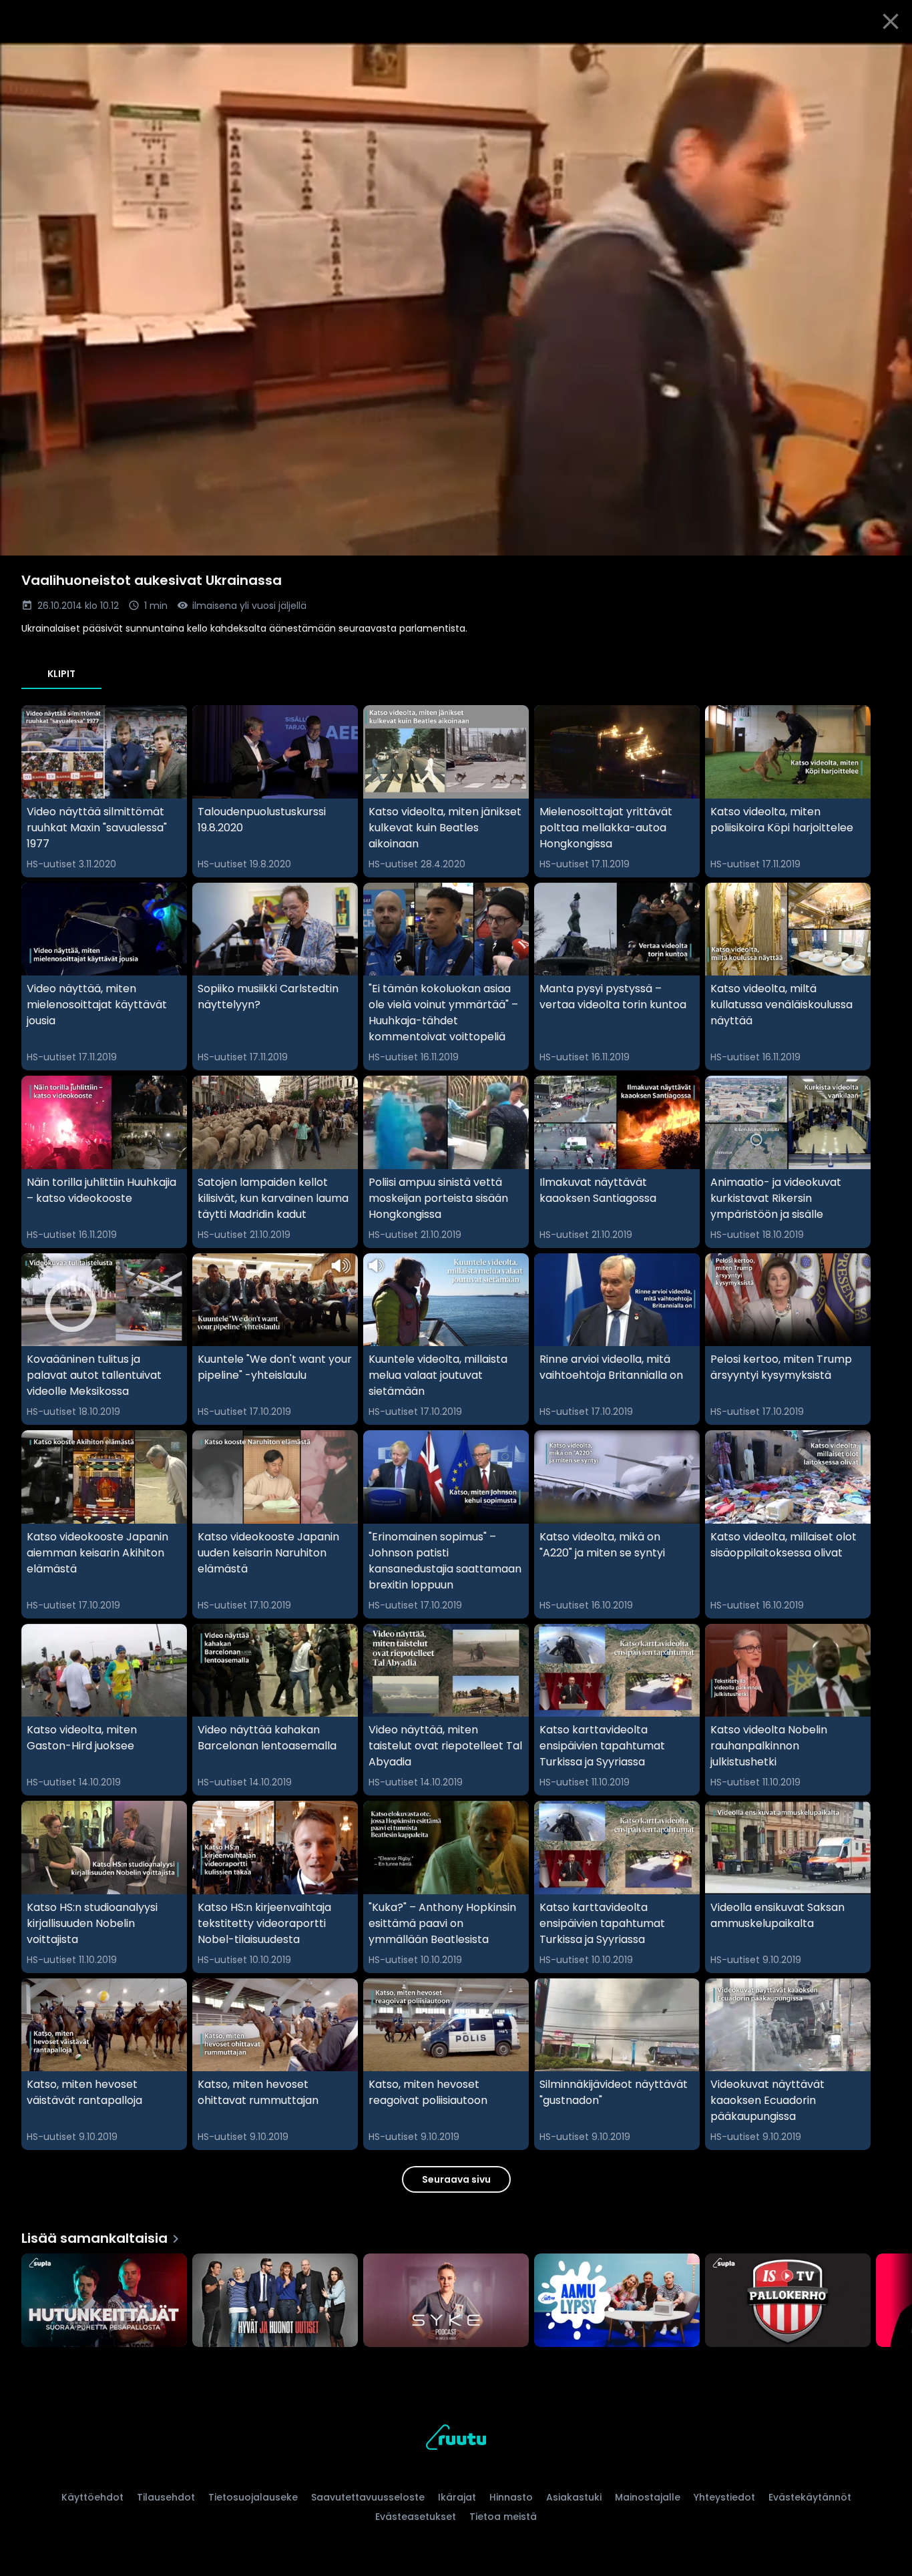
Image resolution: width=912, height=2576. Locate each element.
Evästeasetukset (416, 2517)
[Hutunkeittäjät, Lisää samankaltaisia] (104, 2302)
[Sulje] (891, 21)
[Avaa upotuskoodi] (887, 58)
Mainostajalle (648, 2497)
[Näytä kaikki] (456, 2297)
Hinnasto (511, 2497)
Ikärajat (457, 2497)
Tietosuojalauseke (253, 2497)
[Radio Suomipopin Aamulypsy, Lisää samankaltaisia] (617, 2302)
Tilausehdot (166, 2497)
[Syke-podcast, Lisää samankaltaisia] (446, 2302)
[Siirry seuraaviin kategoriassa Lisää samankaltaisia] (891, 2302)
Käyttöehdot (92, 2497)
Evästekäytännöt (810, 2497)
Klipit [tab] (61, 674)
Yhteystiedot (724, 2497)
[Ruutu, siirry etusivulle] (456, 2439)
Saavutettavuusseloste (368, 2497)
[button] (456, 299)
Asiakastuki (574, 2497)
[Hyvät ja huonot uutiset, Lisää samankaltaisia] (275, 2302)
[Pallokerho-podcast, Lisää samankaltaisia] (788, 2302)
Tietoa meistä (503, 2517)
